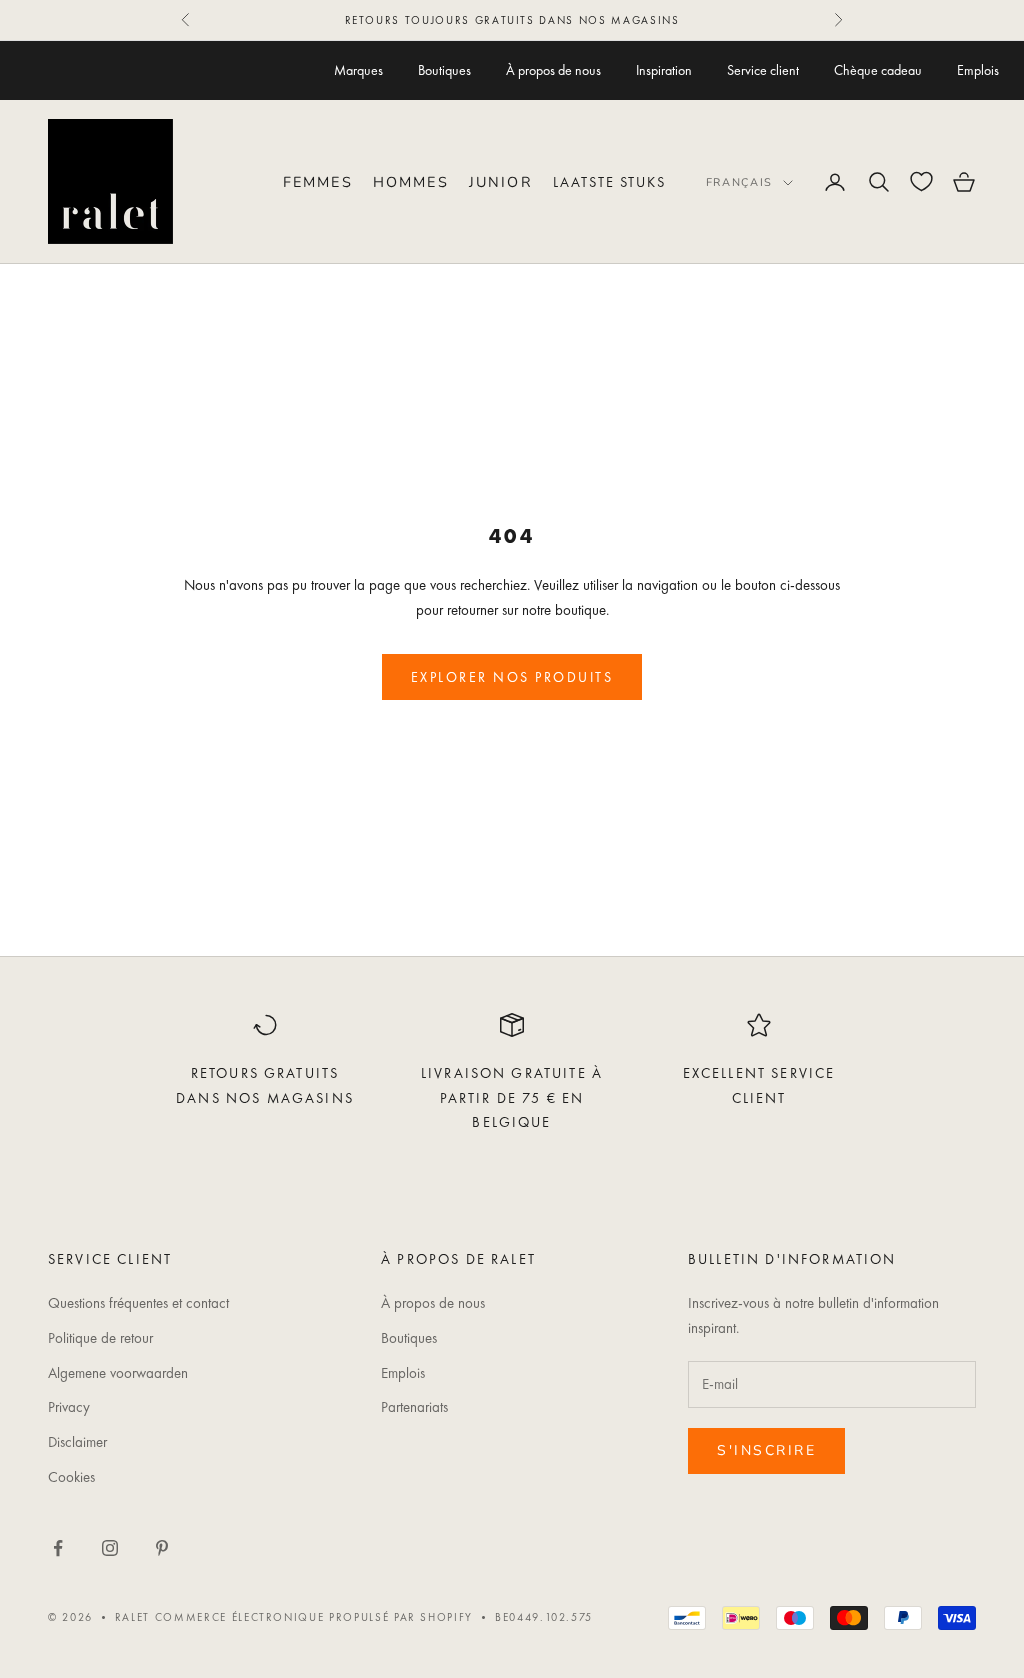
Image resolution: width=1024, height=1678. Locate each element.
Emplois (978, 70)
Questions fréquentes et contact (138, 1303)
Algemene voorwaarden (118, 1373)
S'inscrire (766, 1450)
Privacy (69, 1407)
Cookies (71, 1477)
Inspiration (664, 70)
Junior (501, 182)
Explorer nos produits (512, 677)
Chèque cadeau (878, 70)
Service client (763, 70)
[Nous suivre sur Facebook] (58, 1548)
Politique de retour (100, 1338)
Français (739, 182)
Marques (358, 70)
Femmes (318, 182)
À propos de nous (553, 70)
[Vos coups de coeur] (921, 181)
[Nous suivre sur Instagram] (110, 1548)
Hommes (411, 182)
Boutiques (444, 70)
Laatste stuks (609, 182)
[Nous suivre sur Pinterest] (162, 1548)
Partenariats (414, 1407)
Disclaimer (77, 1442)
